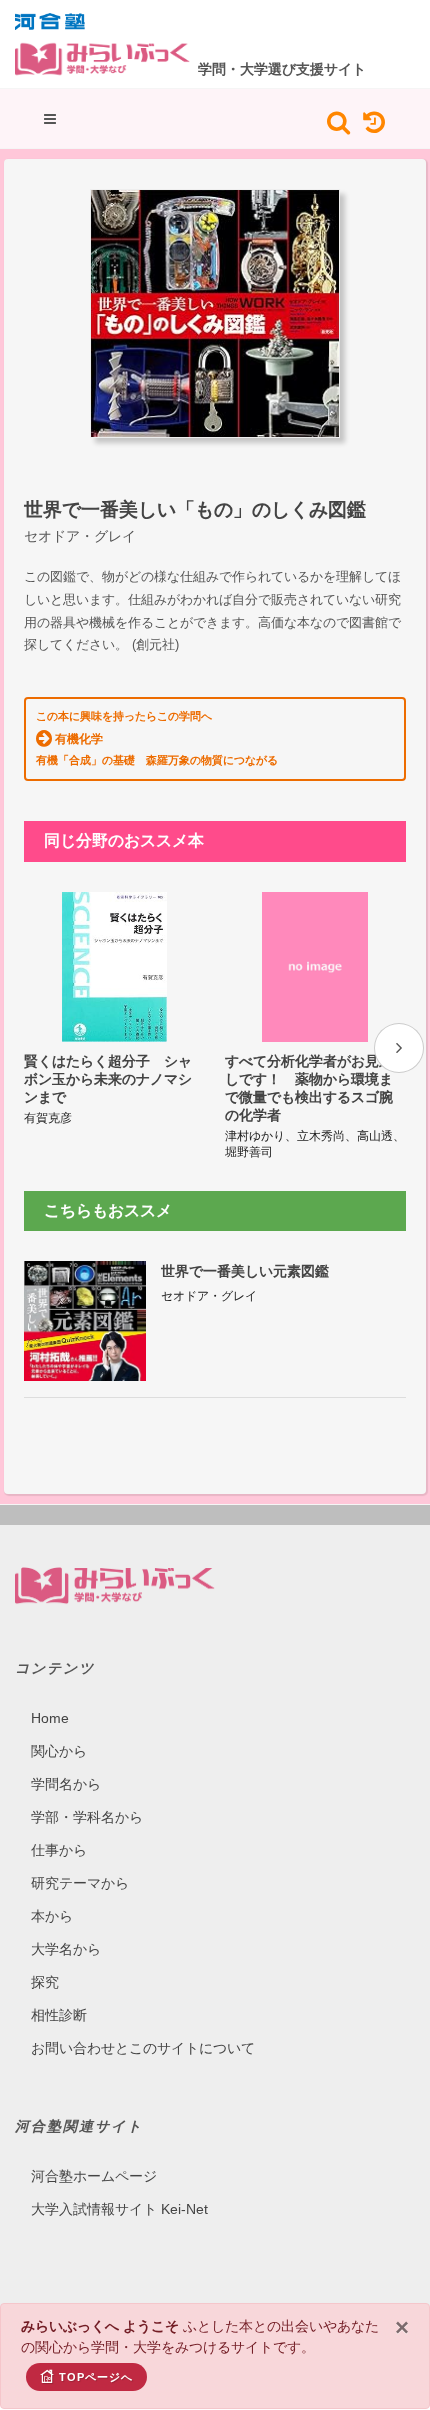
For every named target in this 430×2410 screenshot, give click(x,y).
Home (50, 1718)
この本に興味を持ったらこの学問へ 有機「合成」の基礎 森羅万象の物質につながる (157, 738)
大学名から (66, 1949)
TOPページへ (96, 2377)
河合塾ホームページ (94, 2176)
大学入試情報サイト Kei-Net (119, 2209)
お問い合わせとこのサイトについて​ (143, 2048)
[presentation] (399, 1048)
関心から (59, 1751)
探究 (45, 1982)
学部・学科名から (87, 1817)
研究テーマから (80, 1883)
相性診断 (59, 2015)
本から (52, 1916)
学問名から (66, 1784)
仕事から (59, 1850)
